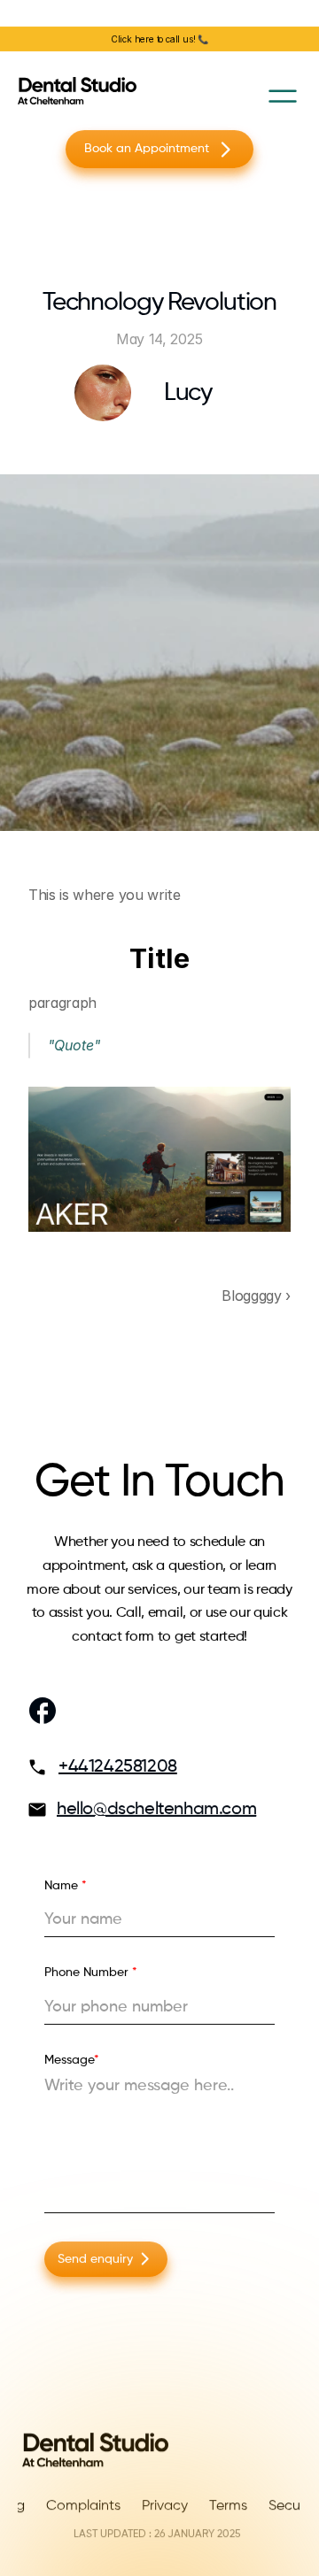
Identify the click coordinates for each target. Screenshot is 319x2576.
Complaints (83, 2506)
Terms (228, 2506)
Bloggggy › (256, 1296)
